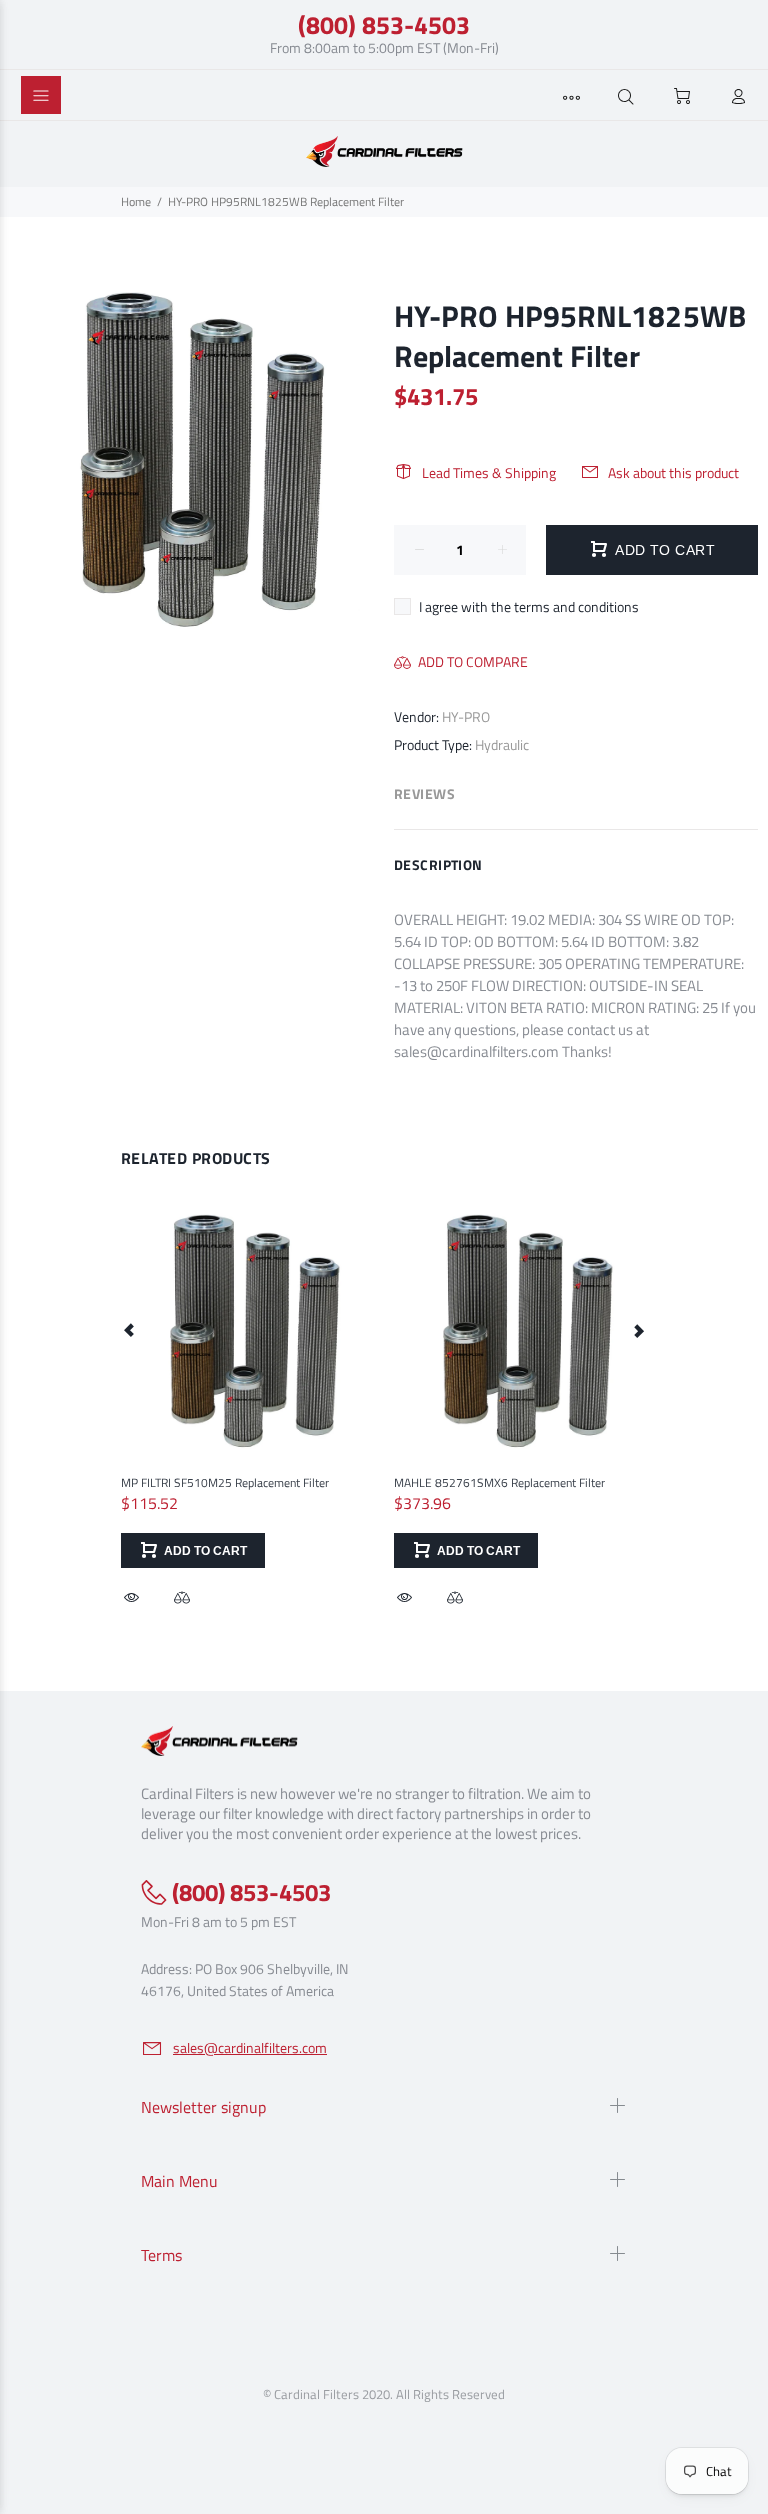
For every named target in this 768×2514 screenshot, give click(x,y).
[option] (247, 1387)
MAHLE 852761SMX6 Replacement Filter (499, 1482)
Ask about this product (673, 472)
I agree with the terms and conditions (529, 606)
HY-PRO (466, 716)
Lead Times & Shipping (489, 472)
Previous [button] (130, 1330)
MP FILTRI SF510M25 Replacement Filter (225, 1482)
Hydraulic (502, 744)
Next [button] (638, 1330)
